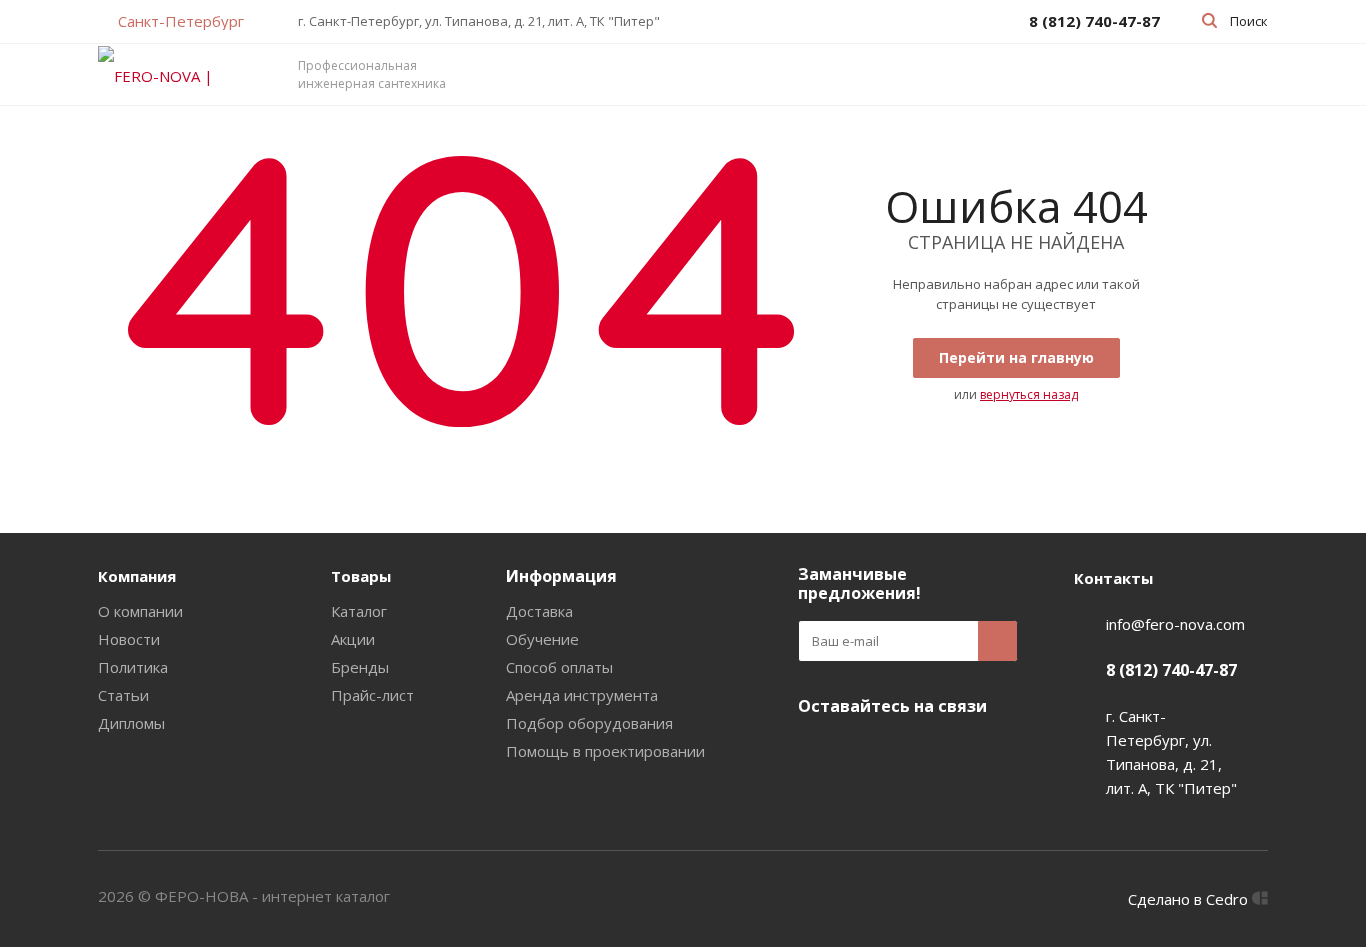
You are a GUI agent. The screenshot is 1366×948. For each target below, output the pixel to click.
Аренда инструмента (582, 695)
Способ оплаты (559, 667)
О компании (140, 611)
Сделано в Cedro (1190, 899)
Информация (561, 576)
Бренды (360, 667)
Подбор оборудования (589, 723)
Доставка (539, 611)
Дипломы (131, 723)
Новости (129, 639)
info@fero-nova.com (1175, 624)
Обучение (542, 639)
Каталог (359, 611)
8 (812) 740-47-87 (1171, 670)
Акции (353, 639)
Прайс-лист (372, 695)
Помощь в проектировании (605, 751)
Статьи (123, 695)
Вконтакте (818, 753)
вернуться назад (1029, 394)
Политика (133, 667)
